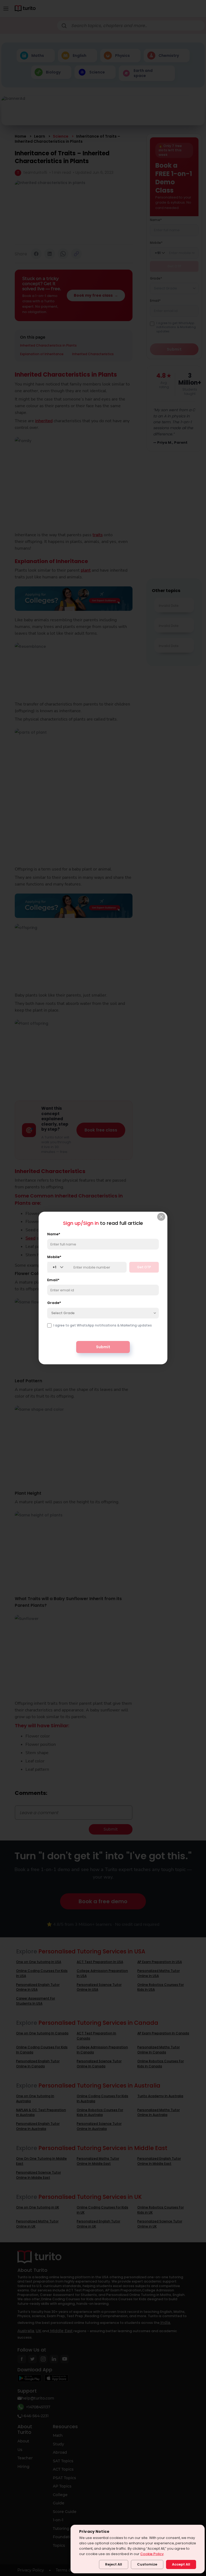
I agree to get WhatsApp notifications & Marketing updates (103, 1325)
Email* (53, 1280)
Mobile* (54, 1257)
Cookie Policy (152, 2554)
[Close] (161, 1217)
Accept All (181, 2564)
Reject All (114, 2564)
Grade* (54, 1303)
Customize (147, 2564)
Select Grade (63, 1313)
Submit (103, 1347)
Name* (54, 1234)
